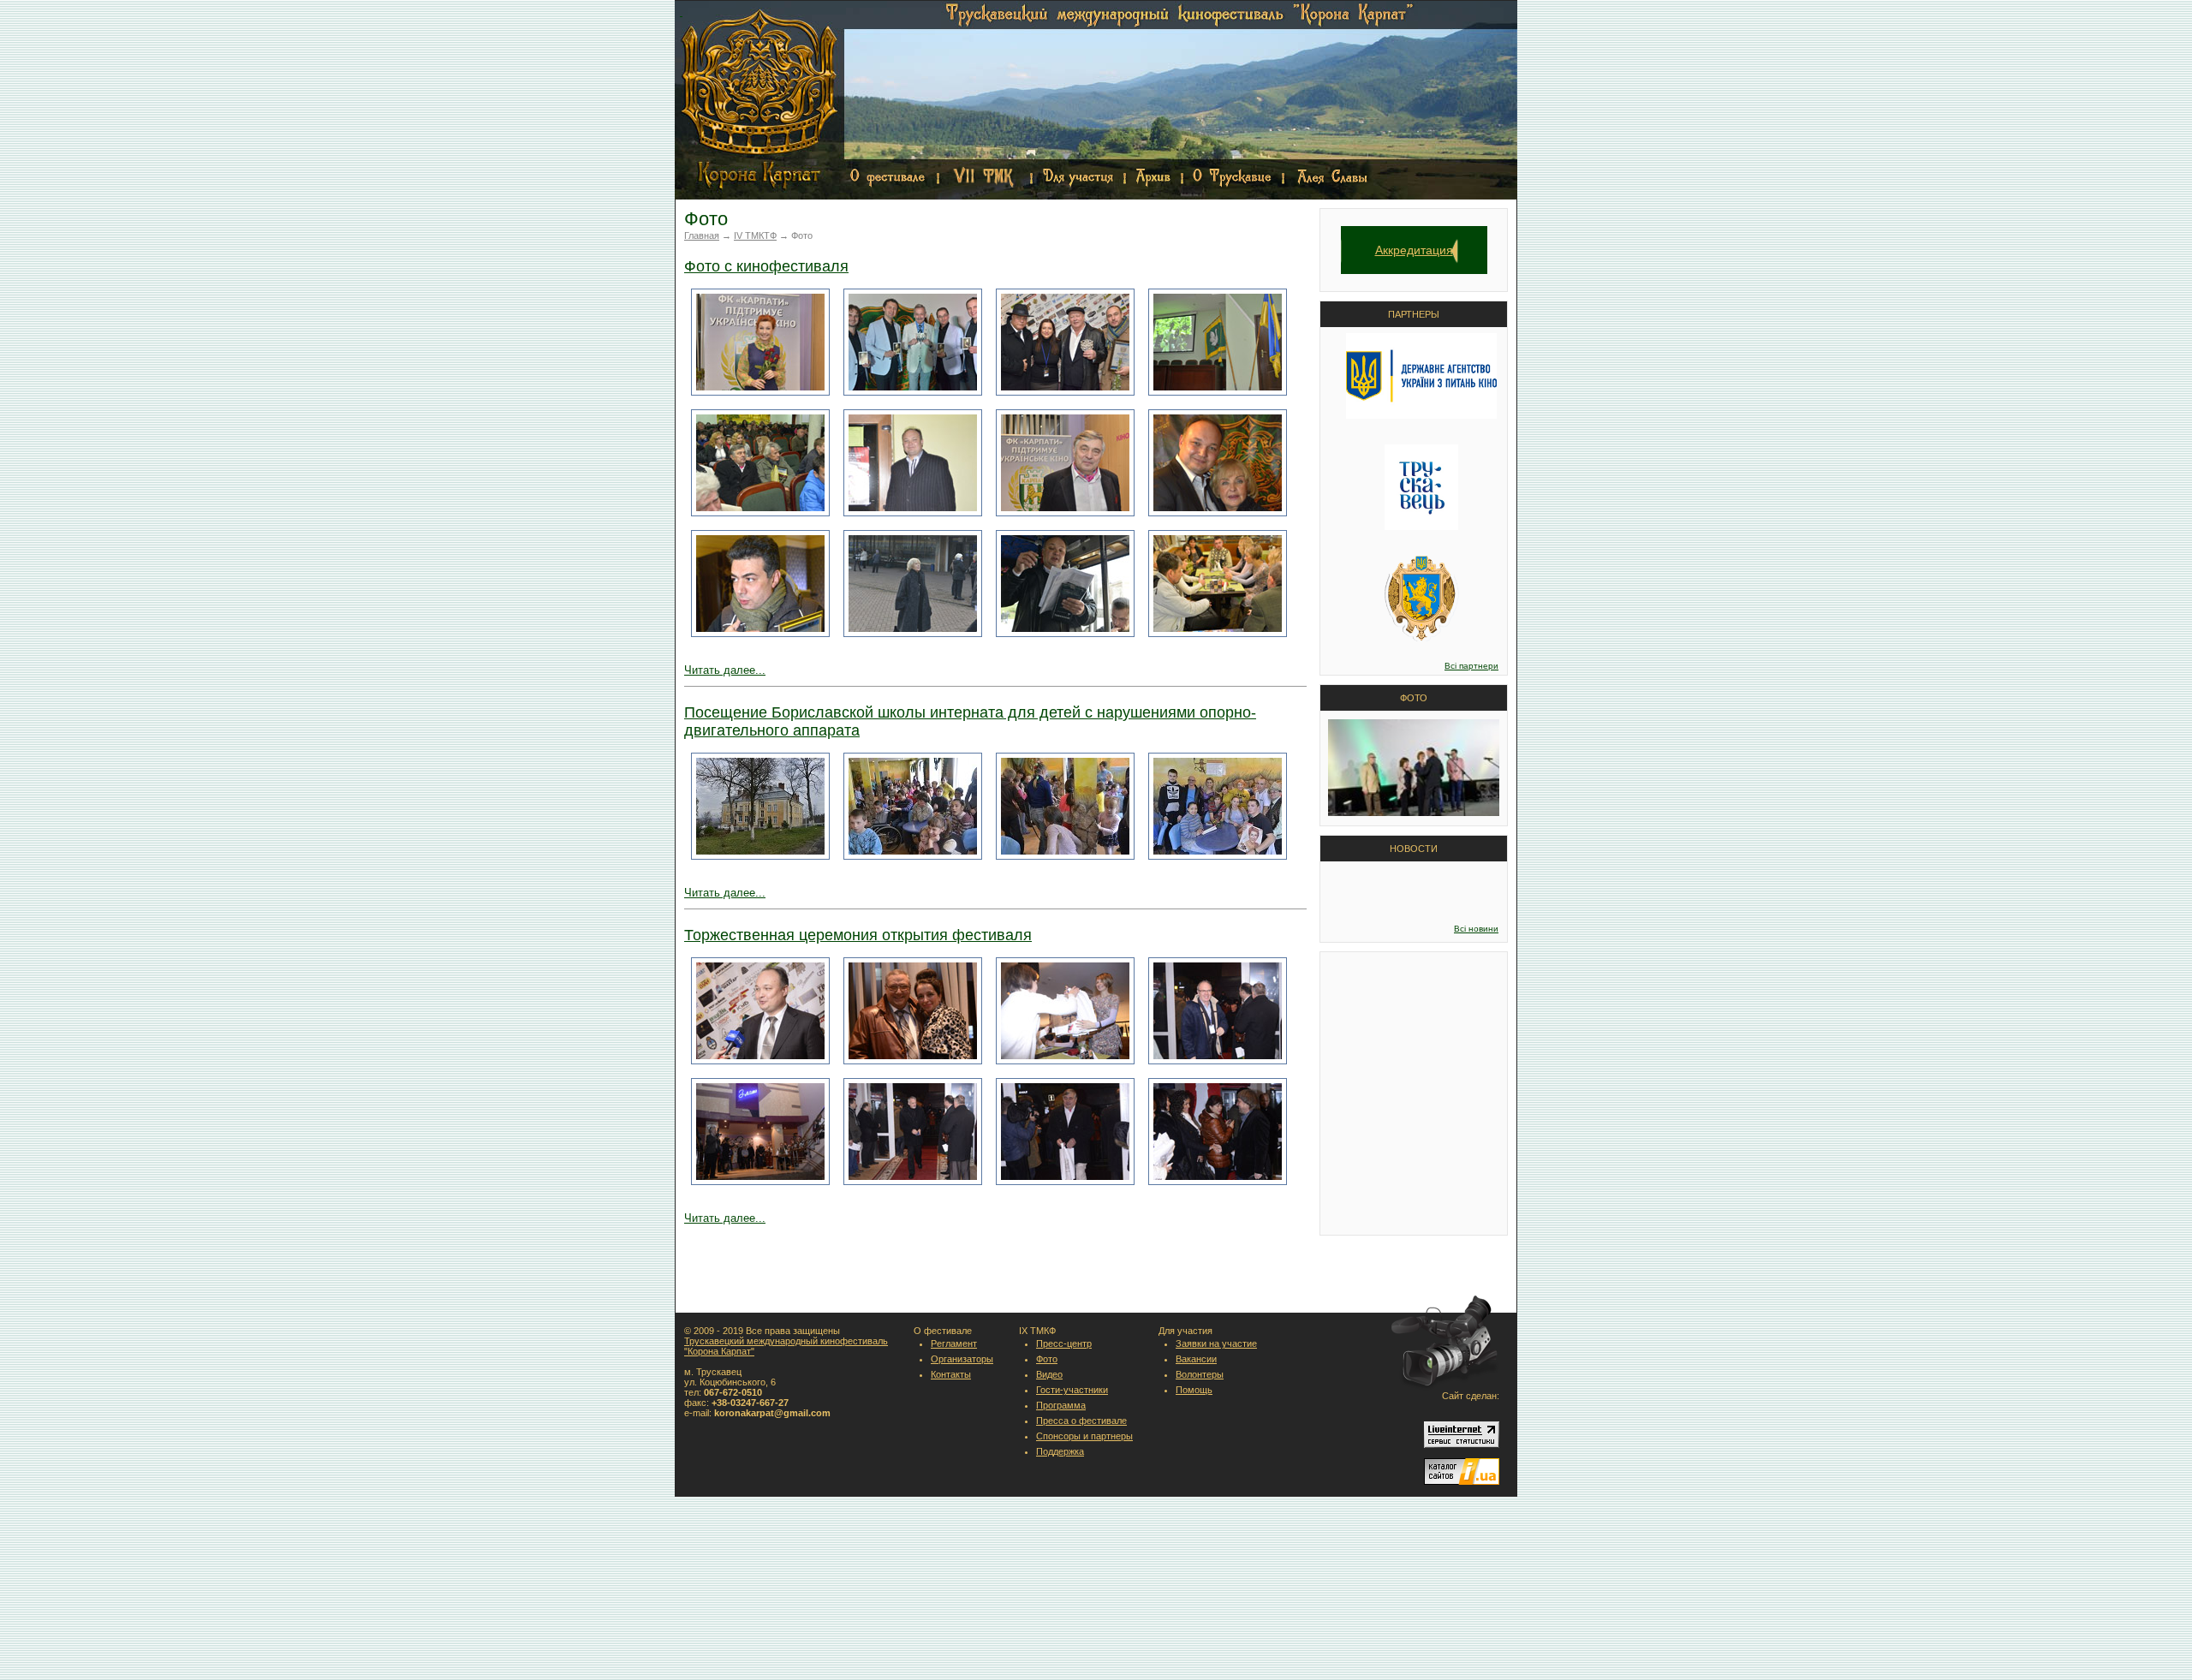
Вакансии (1196, 1359)
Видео (1049, 1374)
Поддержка (1060, 1451)
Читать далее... (725, 670)
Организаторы (962, 1359)
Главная (702, 235)
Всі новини (1476, 929)
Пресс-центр (1064, 1343)
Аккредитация (1414, 250)
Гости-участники (1072, 1390)
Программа (1061, 1405)
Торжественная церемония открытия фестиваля (858, 935)
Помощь (1194, 1390)
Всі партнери (1471, 666)
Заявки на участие (1216, 1343)
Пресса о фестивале (1081, 1421)
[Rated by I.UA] (1462, 1481)
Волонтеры (1200, 1374)
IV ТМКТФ (755, 235)
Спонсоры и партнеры (1084, 1436)
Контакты (951, 1374)
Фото (1047, 1359)
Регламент (954, 1343)
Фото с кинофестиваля (766, 266)
